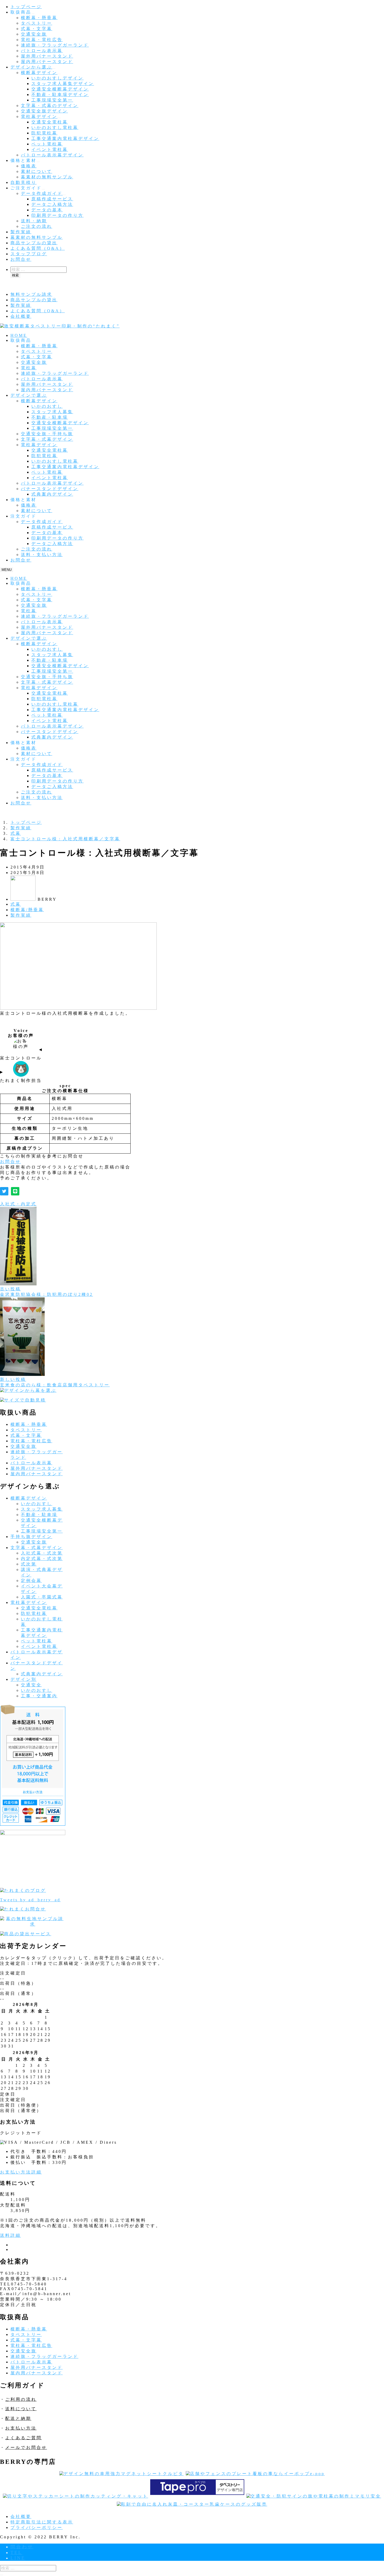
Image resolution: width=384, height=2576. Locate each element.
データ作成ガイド (42, 193)
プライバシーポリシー (37, 2527)
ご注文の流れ (37, 226)
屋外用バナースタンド (47, 56)
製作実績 (21, 232)
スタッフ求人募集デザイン (63, 84)
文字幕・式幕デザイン (47, 439)
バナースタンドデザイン (50, 489)
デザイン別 (24, 1679)
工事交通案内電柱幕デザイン (65, 138)
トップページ (26, 7)
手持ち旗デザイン (31, 1537)
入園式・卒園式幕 (42, 1597)
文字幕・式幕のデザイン (50, 106)
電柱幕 (29, 368)
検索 (15, 275)
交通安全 (31, 1685)
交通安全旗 (34, 34)
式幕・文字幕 (37, 29)
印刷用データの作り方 (57, 215)
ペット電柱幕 (47, 144)
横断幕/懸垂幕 (27, 910)
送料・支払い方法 (42, 555)
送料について (21, 2409)
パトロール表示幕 (42, 51)
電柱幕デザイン (39, 117)
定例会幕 (31, 1581)
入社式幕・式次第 (42, 1553)
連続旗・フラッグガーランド (55, 45)
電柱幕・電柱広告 (42, 40)
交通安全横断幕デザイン (60, 89)
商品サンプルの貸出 (34, 243)
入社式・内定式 (18, 1204)
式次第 (29, 1564)
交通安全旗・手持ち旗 (47, 434)
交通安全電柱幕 (50, 122)
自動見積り (24, 182)
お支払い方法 (21, 2428)
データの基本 (47, 210)
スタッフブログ (29, 254)
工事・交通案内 (39, 1696)
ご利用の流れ (21, 2399)
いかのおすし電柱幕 (55, 127)
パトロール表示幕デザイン (52, 155)
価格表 (29, 166)
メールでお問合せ (26, 2447)
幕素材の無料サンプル (47, 177)
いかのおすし (47, 406)
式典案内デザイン (52, 494)
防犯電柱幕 (44, 133)
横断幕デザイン (39, 73)
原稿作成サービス (52, 199)
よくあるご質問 (24, 2438)
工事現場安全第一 (52, 100)
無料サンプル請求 (31, 294)
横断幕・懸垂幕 (39, 18)
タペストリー (37, 23)
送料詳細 (10, 2235)
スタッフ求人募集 (52, 412)
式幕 (16, 904)
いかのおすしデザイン (57, 78)
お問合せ (21, 259)
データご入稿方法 (52, 204)
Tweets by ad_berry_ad (30, 1900)
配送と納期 (18, 2418)
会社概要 (21, 316)
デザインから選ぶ (31, 67)
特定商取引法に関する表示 (42, 2522)
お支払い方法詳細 (21, 2172)
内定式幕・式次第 (42, 1559)
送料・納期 (34, 221)
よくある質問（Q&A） (38, 248)
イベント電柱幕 (50, 149)
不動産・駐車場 (50, 417)
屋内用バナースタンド (47, 62)
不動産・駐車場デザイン (60, 95)
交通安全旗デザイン (44, 111)
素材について (37, 171)
